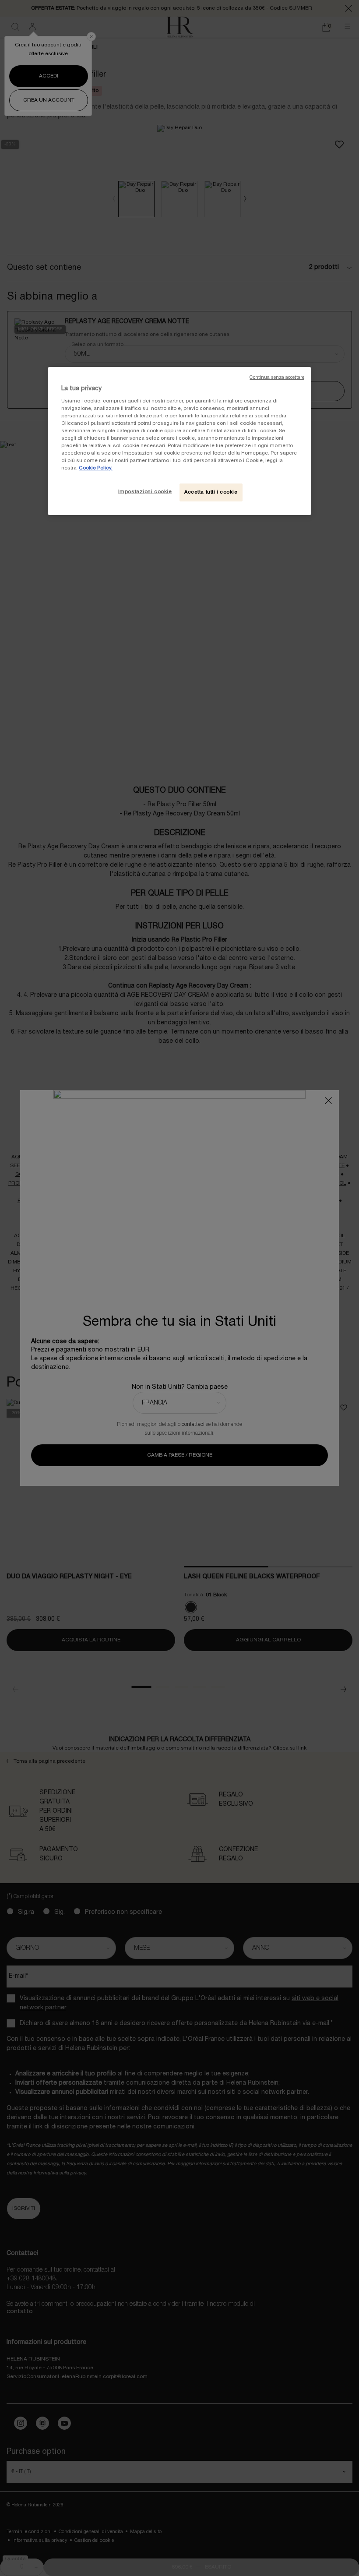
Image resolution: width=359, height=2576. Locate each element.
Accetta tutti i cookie (211, 492)
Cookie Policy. (96, 468)
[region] (179, 441)
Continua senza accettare (277, 378)
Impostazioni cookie (145, 492)
